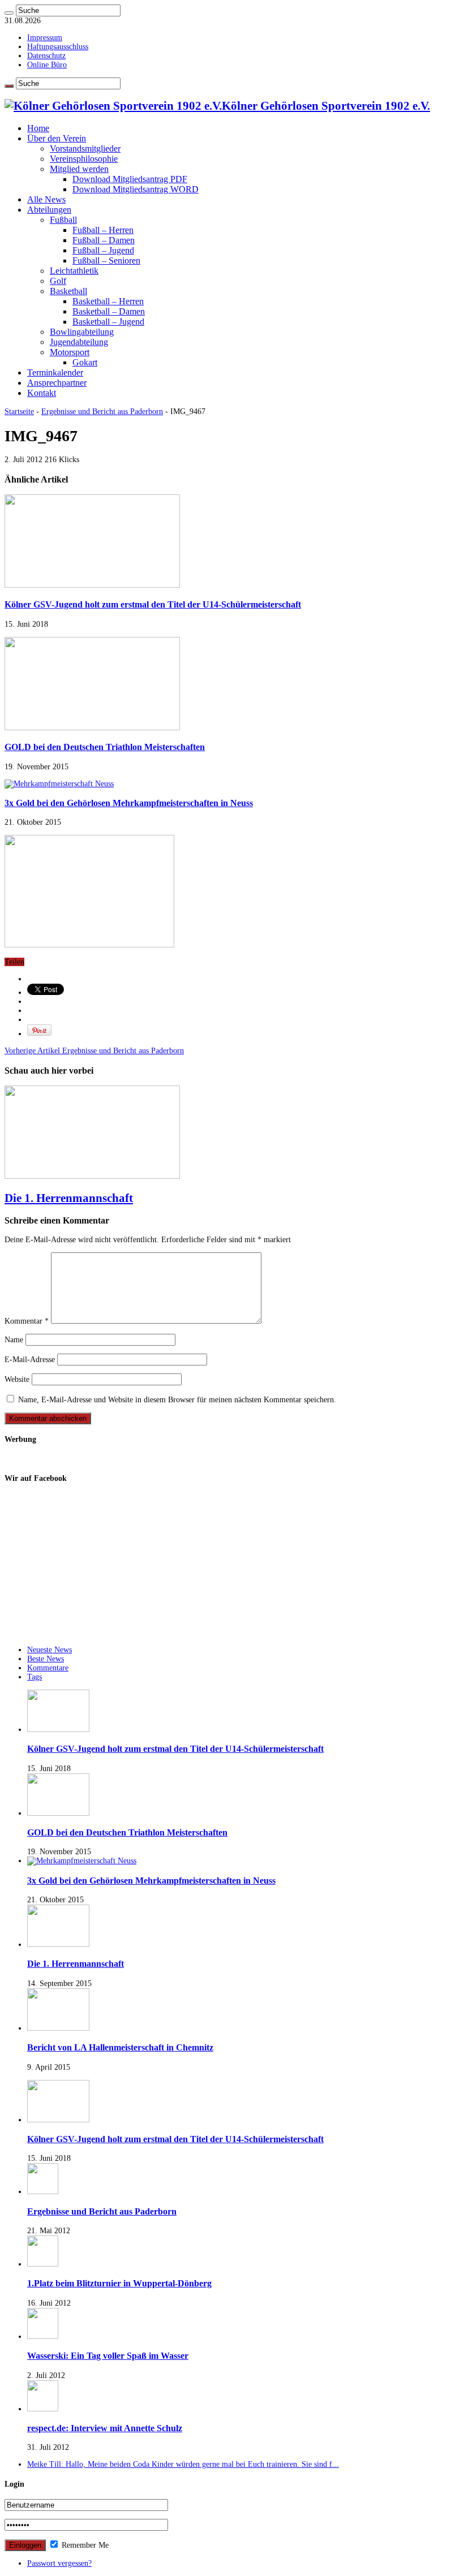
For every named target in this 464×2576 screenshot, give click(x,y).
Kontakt (42, 393)
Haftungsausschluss (58, 47)
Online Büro (47, 65)
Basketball (68, 291)
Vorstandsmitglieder (85, 148)
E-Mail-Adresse (30, 1360)
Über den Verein (57, 138)
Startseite (19, 412)
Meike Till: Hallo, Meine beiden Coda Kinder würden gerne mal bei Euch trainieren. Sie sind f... (183, 2464)
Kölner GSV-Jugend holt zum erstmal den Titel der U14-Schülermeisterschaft (153, 604)
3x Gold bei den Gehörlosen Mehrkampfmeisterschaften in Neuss (129, 803)
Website (17, 1379)
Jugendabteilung (79, 342)
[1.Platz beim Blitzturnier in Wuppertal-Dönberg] (43, 2264)
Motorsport (70, 352)
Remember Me (84, 2545)
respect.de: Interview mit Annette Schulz (105, 2428)
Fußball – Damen (104, 240)
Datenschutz (46, 56)
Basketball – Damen (109, 311)
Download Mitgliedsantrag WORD (136, 189)
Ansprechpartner (57, 383)
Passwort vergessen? (59, 2563)
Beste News (46, 1659)
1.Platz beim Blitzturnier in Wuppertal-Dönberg (119, 2283)
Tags (35, 1677)
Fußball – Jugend (103, 250)
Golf (58, 281)
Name (14, 1340)
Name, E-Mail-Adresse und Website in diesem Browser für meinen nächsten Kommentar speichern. (177, 1400)
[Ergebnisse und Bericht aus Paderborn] (43, 2192)
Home (38, 128)
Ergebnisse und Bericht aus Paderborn (102, 412)
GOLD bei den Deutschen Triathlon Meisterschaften (105, 747)
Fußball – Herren (103, 230)
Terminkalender (55, 372)
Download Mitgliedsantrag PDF (130, 179)
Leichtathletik (74, 271)
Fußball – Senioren (106, 260)
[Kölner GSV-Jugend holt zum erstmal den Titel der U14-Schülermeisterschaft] (58, 2120)
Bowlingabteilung (82, 332)
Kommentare (48, 1668)
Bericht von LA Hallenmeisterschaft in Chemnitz (120, 2047)
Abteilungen (49, 210)
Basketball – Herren (108, 301)
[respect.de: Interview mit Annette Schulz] (43, 2409)
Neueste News (50, 1650)
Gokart (85, 362)
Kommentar (27, 1321)
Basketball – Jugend (108, 322)
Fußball (63, 220)
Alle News (46, 199)
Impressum (45, 38)
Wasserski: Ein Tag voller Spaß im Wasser (108, 2356)
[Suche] (9, 13)
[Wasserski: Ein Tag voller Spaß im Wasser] (43, 2336)
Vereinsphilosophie (84, 159)
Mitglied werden (79, 169)
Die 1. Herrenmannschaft (69, 1198)
